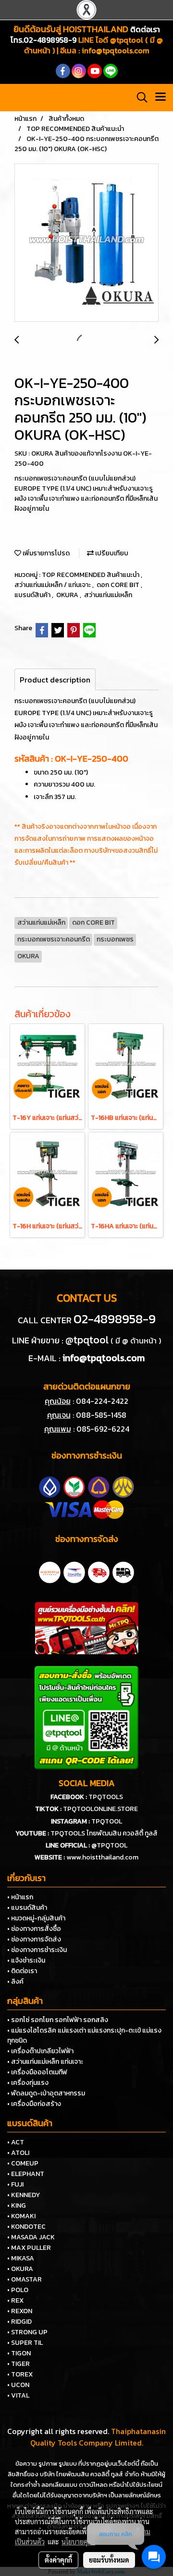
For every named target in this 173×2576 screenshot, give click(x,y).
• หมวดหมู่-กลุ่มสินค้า (36, 1918)
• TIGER (19, 2364)
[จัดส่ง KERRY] (50, 1571)
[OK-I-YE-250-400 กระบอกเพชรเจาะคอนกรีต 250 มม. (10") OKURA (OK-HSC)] (86, 243)
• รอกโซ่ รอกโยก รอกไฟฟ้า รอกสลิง (58, 2020)
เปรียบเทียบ (111, 553)
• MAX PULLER (29, 2248)
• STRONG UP (27, 2332)
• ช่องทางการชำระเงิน (37, 1950)
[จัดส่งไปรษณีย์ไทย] (74, 1571)
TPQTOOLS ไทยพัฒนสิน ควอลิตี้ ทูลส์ (104, 1833)
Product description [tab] (55, 680)
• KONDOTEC (26, 2227)
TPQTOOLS (106, 1797)
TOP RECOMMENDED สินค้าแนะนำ (91, 575)
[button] (139, 97)
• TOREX (20, 2374)
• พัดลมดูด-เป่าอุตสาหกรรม (46, 2093)
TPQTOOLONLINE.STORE (100, 1809)
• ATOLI (18, 2153)
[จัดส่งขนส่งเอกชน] (123, 1571)
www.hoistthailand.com (102, 1857)
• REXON (20, 2311)
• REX (15, 2300)
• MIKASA (21, 2258)
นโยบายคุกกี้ (78, 2541)
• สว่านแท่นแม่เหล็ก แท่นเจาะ (45, 2062)
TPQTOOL (107, 1821)
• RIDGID (19, 2322)
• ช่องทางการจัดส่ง (34, 1939)
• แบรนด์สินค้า (27, 1908)
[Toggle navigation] (161, 97)
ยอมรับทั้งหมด (109, 2560)
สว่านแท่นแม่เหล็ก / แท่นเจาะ (53, 585)
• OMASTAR (25, 2279)
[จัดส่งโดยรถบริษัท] (99, 1571)
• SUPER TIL (25, 2343)
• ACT (16, 2142)
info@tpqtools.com (116, 50)
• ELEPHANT (26, 2174)
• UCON (18, 2385)
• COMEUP (23, 2163)
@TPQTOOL (109, 1845)
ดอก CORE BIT (119, 585)
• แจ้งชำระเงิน (26, 1960)
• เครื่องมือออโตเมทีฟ (37, 2072)
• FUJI (15, 2184)
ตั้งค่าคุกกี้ (58, 2560)
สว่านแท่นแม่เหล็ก (108, 595)
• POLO (18, 2290)
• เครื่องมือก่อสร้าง (34, 2104)
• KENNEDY (24, 2195)
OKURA (68, 595)
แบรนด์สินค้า (33, 595)
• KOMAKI (21, 2216)
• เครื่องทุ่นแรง (28, 2083)
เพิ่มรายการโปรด (45, 553)
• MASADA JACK (31, 2237)
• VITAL (18, 2395)
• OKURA (20, 2269)
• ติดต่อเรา (22, 1971)
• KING (17, 2205)
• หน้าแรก (20, 1897)
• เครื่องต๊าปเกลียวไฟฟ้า (40, 2051)
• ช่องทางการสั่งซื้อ (34, 1929)
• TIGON (19, 2353)
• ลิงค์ (15, 1982)
